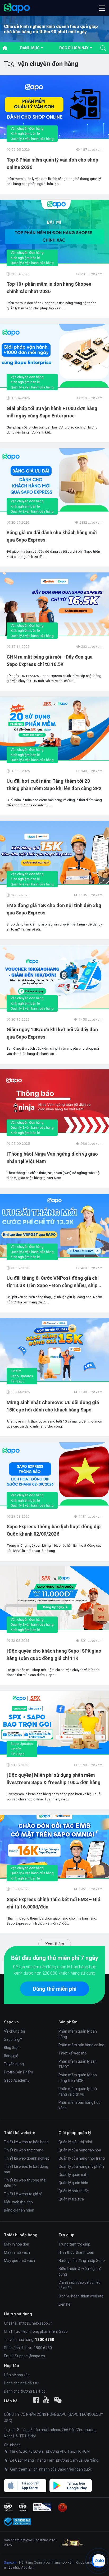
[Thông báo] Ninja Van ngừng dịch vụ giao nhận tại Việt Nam (52, 1158)
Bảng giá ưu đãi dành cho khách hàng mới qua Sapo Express (52, 536)
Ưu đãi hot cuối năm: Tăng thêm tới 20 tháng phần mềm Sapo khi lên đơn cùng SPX (54, 785)
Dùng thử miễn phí (55, 1989)
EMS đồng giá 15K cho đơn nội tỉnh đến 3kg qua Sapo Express (54, 909)
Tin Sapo (18, 1381)
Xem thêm (55, 1944)
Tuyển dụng (14, 2064)
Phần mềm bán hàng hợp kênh (80, 2105)
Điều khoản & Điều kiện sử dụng (80, 2271)
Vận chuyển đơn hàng (27, 128)
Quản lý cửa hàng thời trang (82, 2158)
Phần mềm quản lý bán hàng (78, 2034)
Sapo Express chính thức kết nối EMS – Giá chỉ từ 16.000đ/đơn (53, 1903)
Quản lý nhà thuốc (74, 2191)
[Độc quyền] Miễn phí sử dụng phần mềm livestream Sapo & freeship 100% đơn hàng (54, 1779)
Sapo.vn (10, 2562)
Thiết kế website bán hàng (26, 2142)
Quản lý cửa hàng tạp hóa (80, 2150)
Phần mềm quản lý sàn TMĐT (78, 2064)
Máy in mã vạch (17, 2252)
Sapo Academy (17, 2080)
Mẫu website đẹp (18, 2202)
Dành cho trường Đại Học (25, 2391)
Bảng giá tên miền (19, 2210)
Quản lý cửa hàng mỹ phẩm (81, 2166)
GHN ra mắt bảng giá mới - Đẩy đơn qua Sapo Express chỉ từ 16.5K (50, 661)
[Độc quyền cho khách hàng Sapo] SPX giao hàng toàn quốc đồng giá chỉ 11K (54, 1655)
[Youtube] (46, 2400)
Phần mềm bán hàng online (81, 2045)
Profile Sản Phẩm (19, 2072)
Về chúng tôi (14, 2031)
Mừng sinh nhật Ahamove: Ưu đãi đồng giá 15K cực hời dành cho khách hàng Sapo (53, 1406)
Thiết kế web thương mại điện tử (25, 2183)
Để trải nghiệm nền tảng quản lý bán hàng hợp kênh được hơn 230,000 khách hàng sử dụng (54, 1970)
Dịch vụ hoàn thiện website (81, 2296)
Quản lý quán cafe (74, 2175)
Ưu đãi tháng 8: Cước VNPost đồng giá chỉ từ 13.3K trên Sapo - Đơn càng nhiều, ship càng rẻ (53, 1282)
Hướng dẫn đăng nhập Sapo (82, 2261)
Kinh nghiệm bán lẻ (25, 133)
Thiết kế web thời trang (24, 2150)
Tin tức (16, 1371)
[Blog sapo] (58, 2400)
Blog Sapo (12, 2048)
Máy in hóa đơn (17, 2244)
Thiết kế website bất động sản (26, 2169)
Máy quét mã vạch (19, 2261)
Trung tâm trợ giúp (74, 2244)
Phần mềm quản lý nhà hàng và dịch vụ (78, 2092)
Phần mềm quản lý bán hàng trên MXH (78, 2078)
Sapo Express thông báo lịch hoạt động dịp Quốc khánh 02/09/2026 (54, 1530)
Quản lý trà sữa (71, 2199)
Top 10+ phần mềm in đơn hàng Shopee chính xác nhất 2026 (49, 288)
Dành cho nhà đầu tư (21, 2383)
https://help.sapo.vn (36, 2323)
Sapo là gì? (13, 2039)
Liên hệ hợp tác (17, 2375)
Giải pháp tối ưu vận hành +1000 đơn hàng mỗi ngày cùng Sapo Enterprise (52, 412)
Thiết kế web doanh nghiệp (27, 2158)
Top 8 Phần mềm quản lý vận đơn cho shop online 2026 (52, 164)
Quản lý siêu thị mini (75, 2142)
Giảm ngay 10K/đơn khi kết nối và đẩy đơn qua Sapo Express (52, 1033)
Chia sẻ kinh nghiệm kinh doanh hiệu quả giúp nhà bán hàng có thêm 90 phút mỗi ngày (51, 29)
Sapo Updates (22, 1376)
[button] (102, 8)
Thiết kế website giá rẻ (23, 2194)
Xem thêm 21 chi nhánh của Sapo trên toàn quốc (51, 2469)
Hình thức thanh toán (76, 2252)
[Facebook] (36, 2400)
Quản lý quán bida (73, 2183)
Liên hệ (64, 2304)
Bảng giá (11, 2056)
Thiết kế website (73, 2053)
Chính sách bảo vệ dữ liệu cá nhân (80, 2285)
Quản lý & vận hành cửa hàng (32, 139)
